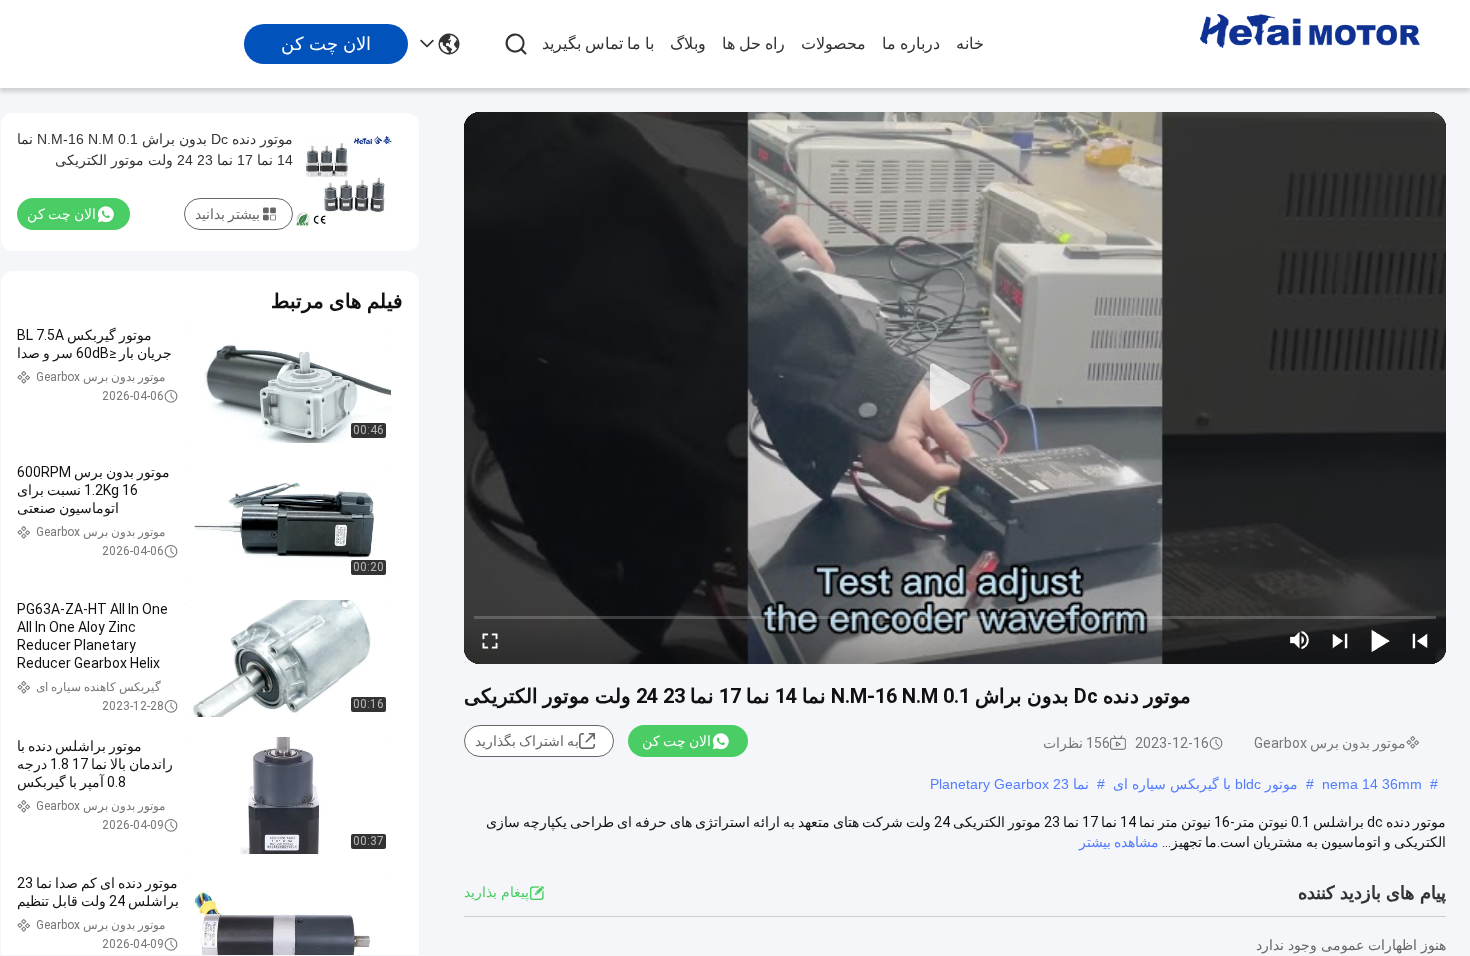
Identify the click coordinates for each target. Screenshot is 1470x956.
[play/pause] (1380, 640)
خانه (970, 43)
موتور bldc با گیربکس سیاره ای (1205, 784)
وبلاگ (688, 43)
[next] (1340, 640)
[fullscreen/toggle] (490, 640)
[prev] (1420, 640)
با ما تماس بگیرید (598, 43)
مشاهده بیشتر (1119, 842)
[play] (955, 388)
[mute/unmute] (1300, 640)
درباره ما (911, 43)
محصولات (833, 43)
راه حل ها (753, 43)
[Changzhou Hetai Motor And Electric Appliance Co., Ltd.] (1310, 44)
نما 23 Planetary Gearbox (1009, 784)
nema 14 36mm (1372, 784)
